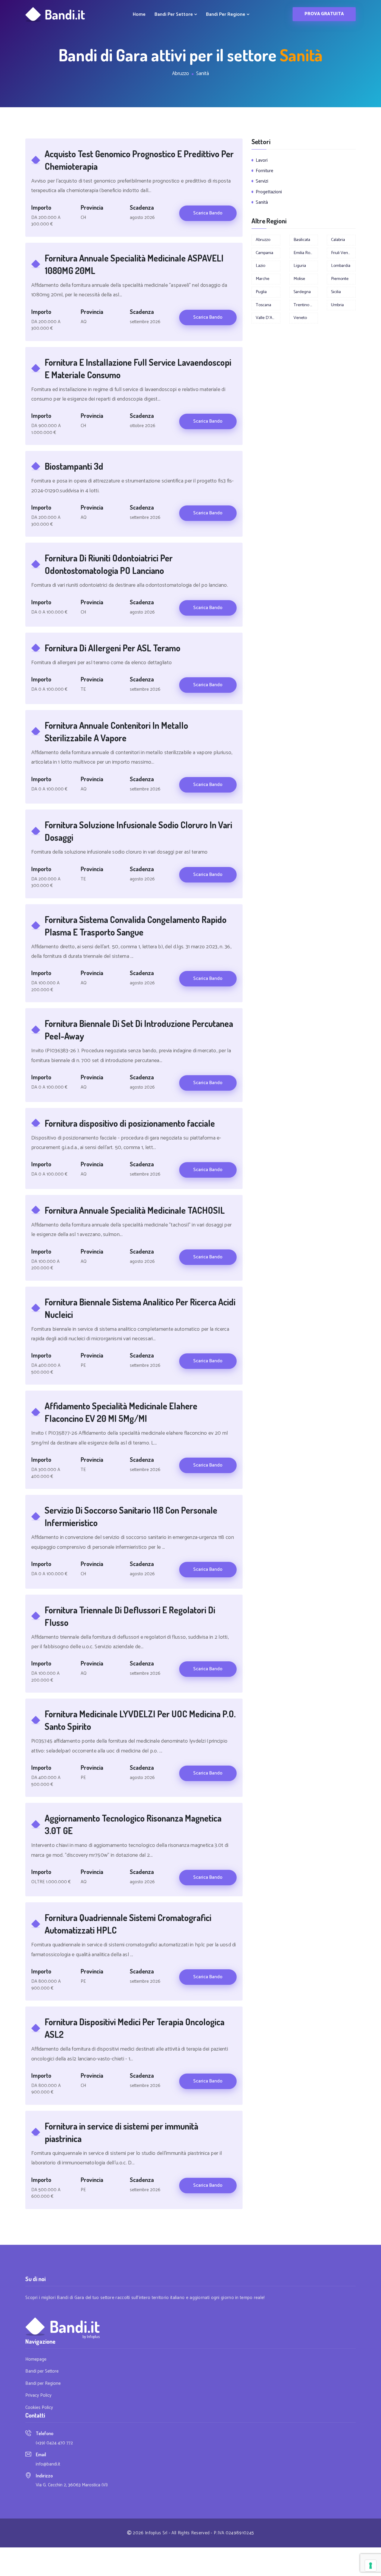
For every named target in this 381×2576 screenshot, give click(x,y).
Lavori (262, 160)
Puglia (261, 292)
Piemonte (340, 279)
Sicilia (336, 292)
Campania (264, 253)
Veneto (300, 318)
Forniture (264, 171)
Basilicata (302, 240)
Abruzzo (263, 240)
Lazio (260, 266)
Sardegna (302, 292)
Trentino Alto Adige (306, 305)
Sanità (262, 202)
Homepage (36, 2360)
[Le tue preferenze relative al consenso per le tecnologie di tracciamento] (371, 2566)
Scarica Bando (208, 213)
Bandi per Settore (174, 15)
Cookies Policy (39, 2408)
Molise (299, 279)
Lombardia (341, 266)
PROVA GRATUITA (324, 14)
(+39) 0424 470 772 (54, 2443)
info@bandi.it (48, 2464)
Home (139, 15)
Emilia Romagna (306, 253)
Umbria (337, 305)
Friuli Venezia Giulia (343, 253)
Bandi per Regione (226, 15)
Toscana (263, 305)
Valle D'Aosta (268, 318)
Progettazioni (269, 192)
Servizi (262, 181)
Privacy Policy (38, 2396)
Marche (263, 279)
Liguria (300, 266)
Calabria (338, 240)
